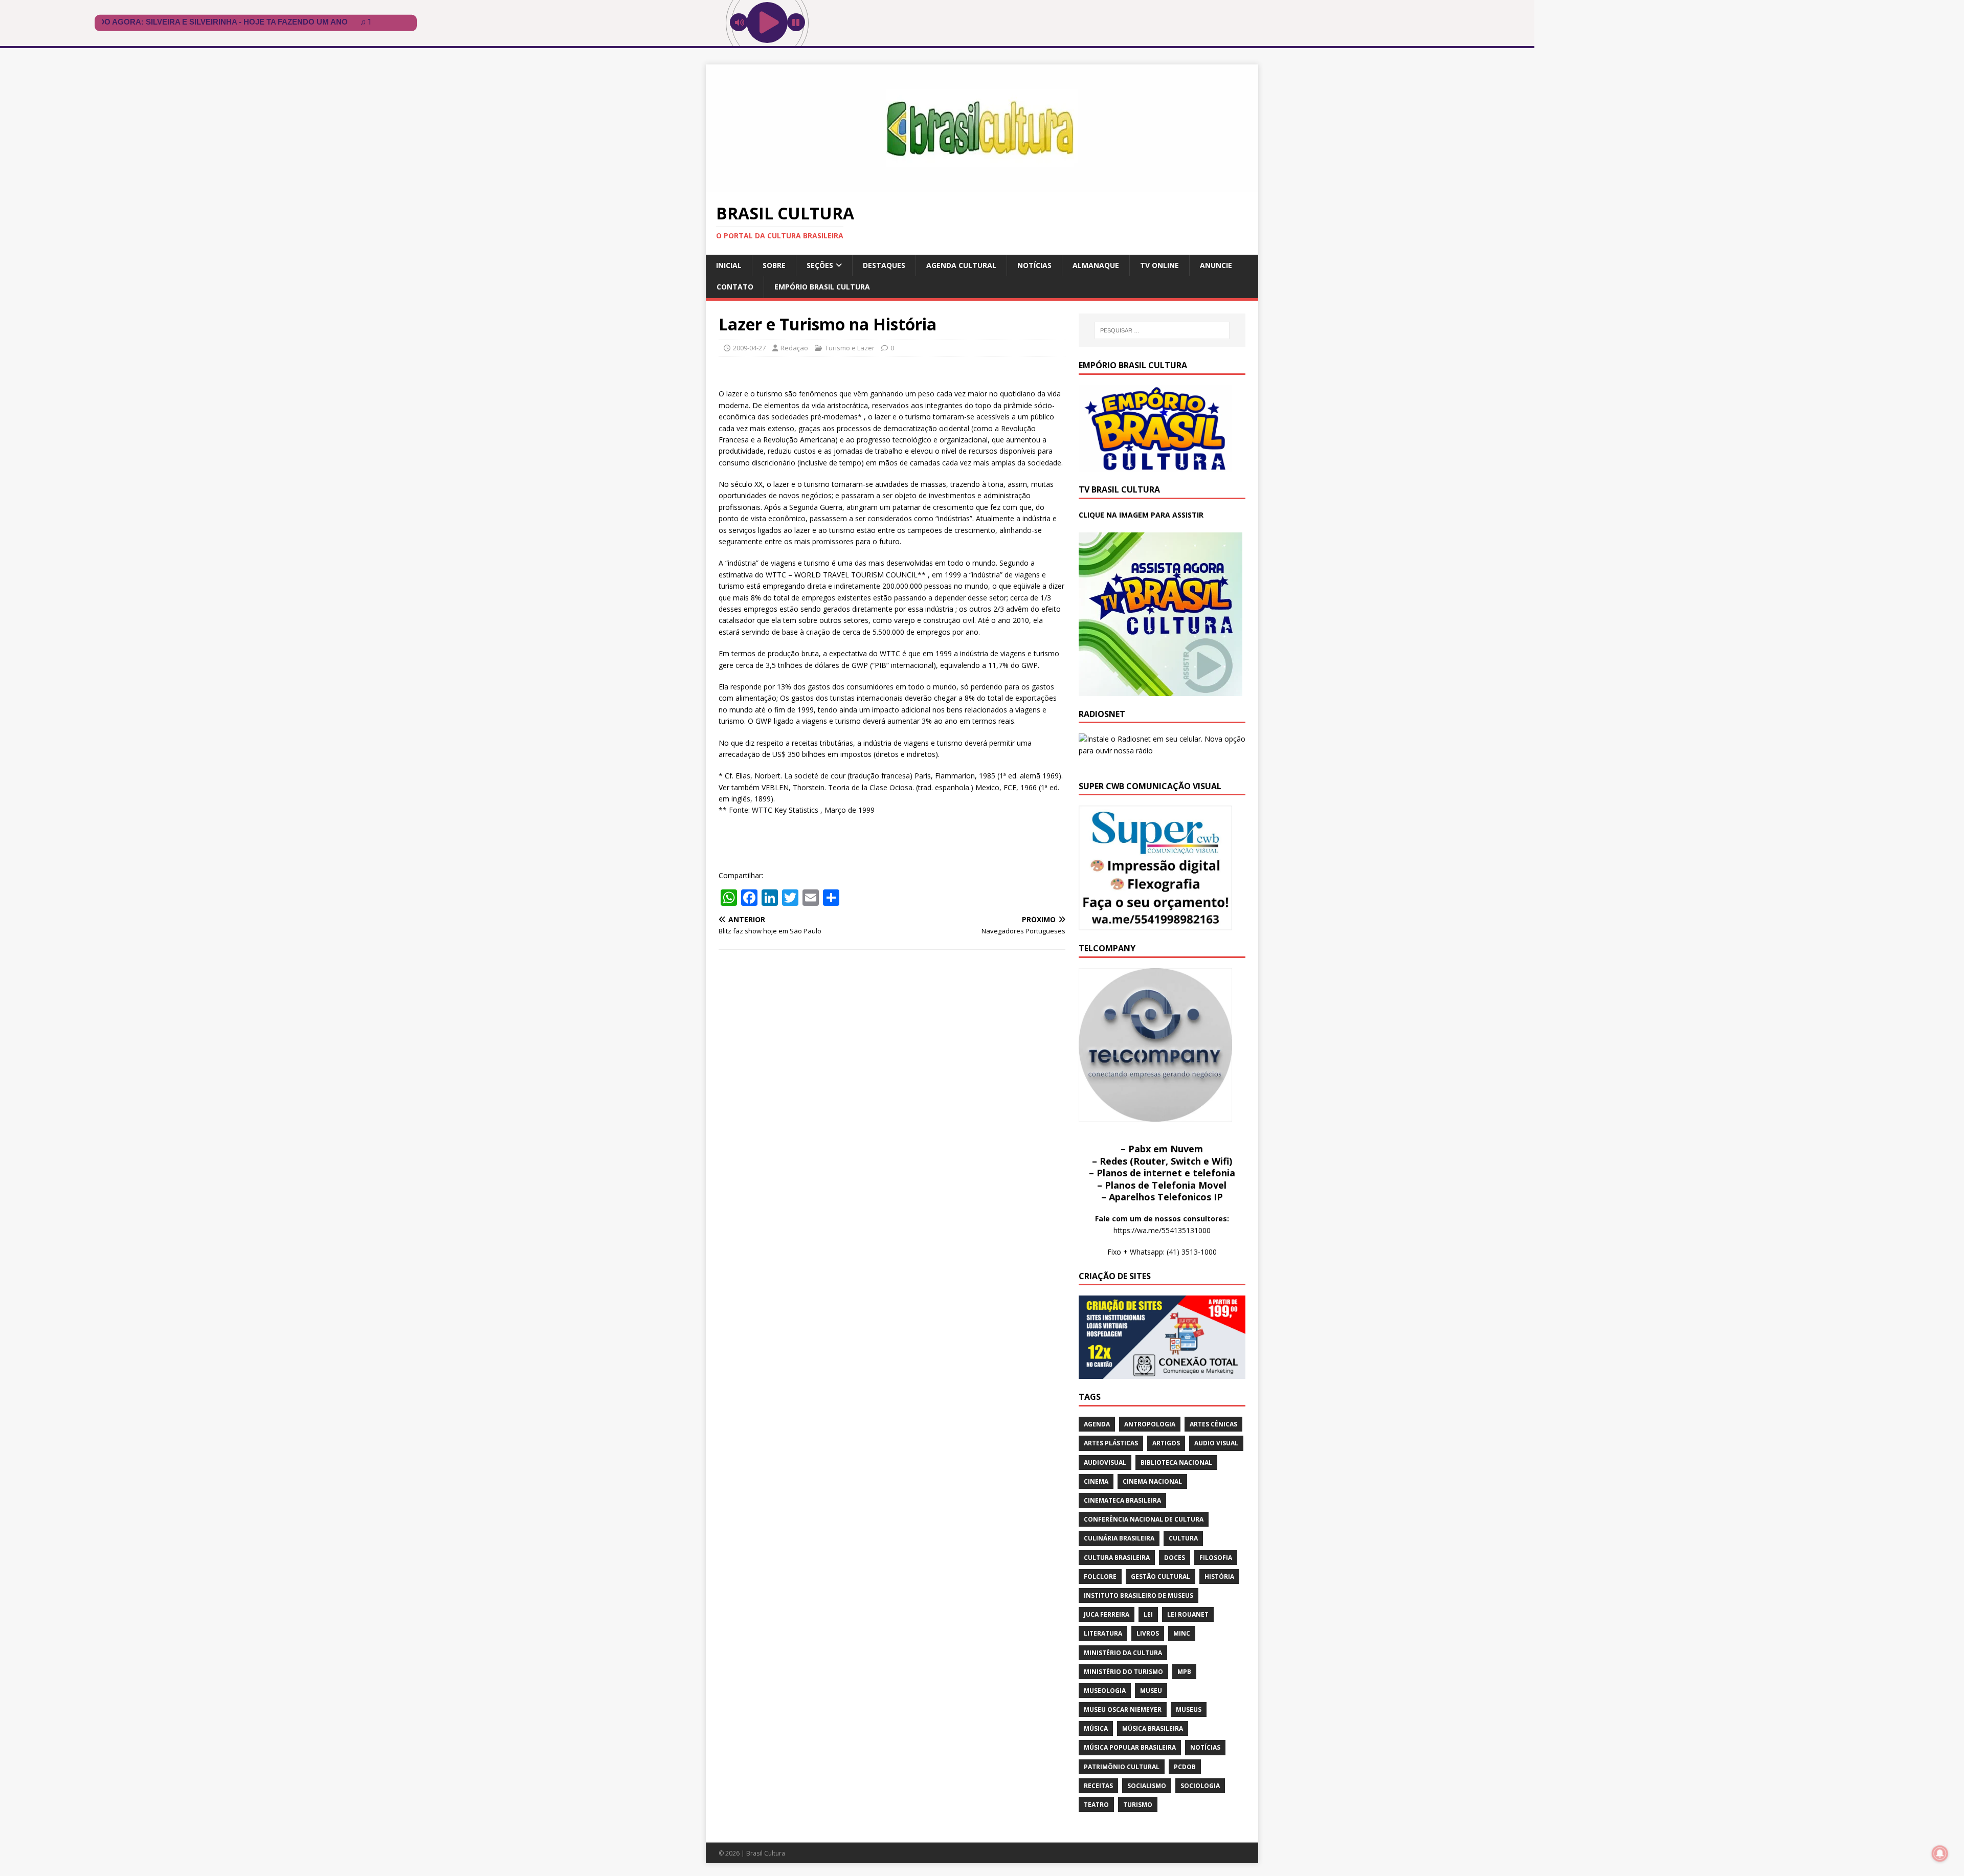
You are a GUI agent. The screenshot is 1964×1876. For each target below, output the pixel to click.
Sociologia (1200, 1786)
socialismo (1147, 1786)
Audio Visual (1216, 1443)
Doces (1175, 1558)
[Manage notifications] (1940, 1853)
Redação (794, 348)
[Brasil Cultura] (982, 186)
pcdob (1185, 1767)
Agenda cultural (961, 265)
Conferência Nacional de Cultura (1144, 1519)
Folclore (1100, 1577)
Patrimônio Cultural (1122, 1767)
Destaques (884, 265)
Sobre (774, 265)
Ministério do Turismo (1123, 1672)
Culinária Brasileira (1119, 1538)
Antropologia (1150, 1424)
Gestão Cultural (1160, 1577)
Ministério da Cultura (1123, 1653)
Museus (1189, 1710)
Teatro (1096, 1805)
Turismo (1138, 1805)
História (1219, 1577)
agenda (1097, 1424)
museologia (1105, 1691)
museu (1151, 1691)
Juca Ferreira (1107, 1614)
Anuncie (1216, 265)
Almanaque (1096, 265)
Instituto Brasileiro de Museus (1139, 1595)
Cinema (1096, 1481)
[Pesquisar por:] (1162, 330)
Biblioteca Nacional (1176, 1462)
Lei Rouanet (1188, 1614)
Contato (735, 287)
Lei (1148, 1614)
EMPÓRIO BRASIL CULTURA (822, 287)
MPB (1184, 1672)
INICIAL (729, 265)
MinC (1182, 1633)
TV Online (1159, 265)
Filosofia (1216, 1558)
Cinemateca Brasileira (1122, 1500)
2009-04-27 (749, 348)
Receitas (1098, 1786)
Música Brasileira (1153, 1728)
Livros (1148, 1633)
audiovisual (1105, 1462)
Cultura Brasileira (1117, 1558)
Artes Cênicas (1213, 1424)
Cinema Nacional (1152, 1481)
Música (1096, 1728)
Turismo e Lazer (850, 348)
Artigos (1166, 1443)
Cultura (1183, 1538)
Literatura (1103, 1633)
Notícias (1034, 265)
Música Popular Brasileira (1130, 1747)
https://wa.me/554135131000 (1162, 1230)
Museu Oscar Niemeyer (1123, 1710)
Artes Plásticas (1111, 1443)
